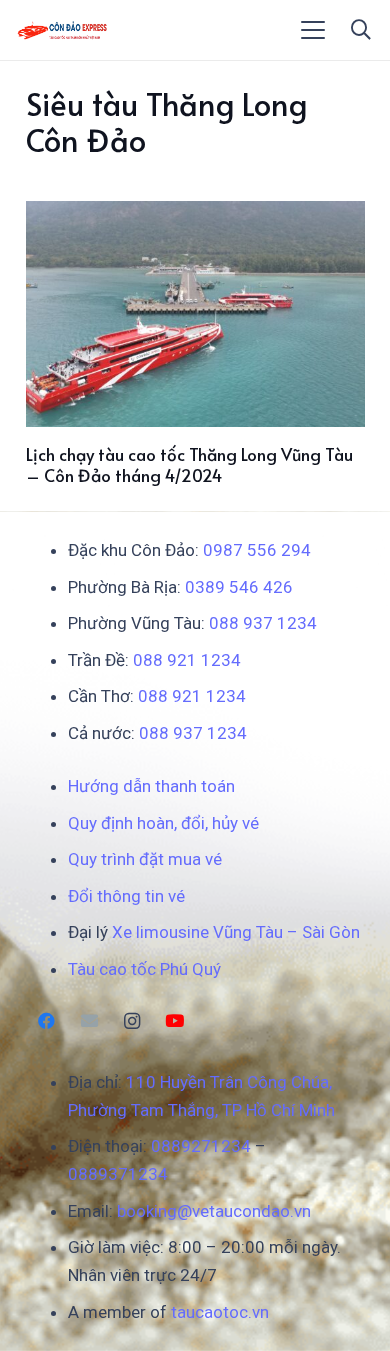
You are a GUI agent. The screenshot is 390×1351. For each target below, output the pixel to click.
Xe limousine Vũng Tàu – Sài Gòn (236, 932)
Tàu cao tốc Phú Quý (144, 969)
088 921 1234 (187, 660)
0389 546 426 (239, 587)
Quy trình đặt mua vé (145, 859)
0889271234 (201, 1146)
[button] (313, 30)
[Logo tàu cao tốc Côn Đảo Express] (62, 30)
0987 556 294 (257, 550)
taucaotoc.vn (220, 1312)
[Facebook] (47, 1021)
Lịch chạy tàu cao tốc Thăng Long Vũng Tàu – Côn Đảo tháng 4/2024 (189, 464)
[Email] (89, 1021)
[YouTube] (174, 1021)
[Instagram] (132, 1021)
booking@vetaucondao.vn (214, 1211)
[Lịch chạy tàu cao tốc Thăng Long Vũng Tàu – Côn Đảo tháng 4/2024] (195, 314)
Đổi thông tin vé (126, 896)
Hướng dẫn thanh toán (151, 786)
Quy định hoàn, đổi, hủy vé (163, 823)
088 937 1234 (263, 623)
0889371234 (118, 1174)
